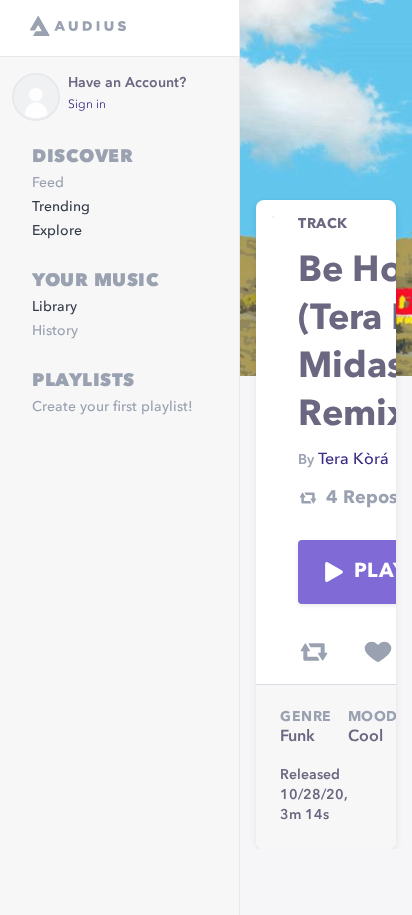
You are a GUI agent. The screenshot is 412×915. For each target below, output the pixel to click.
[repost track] (314, 652)
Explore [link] (57, 231)
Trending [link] (61, 207)
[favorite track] (378, 652)
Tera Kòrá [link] (353, 460)
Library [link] (54, 307)
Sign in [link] (87, 105)
